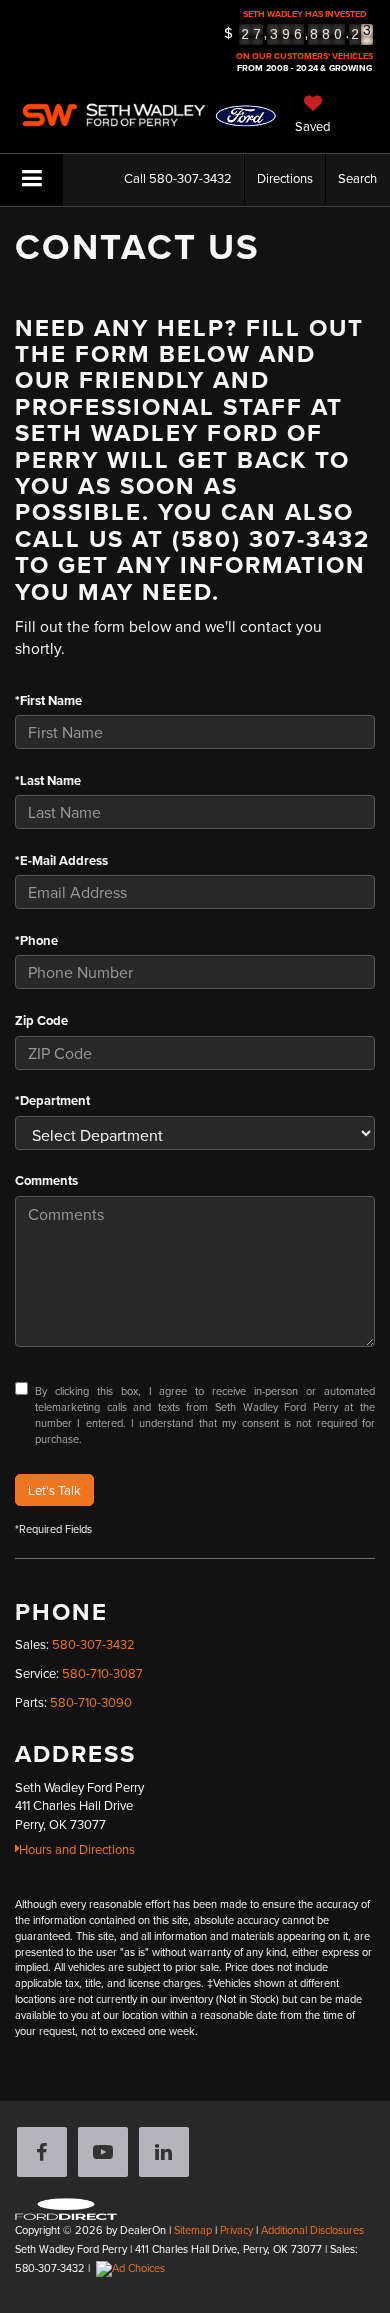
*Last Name (48, 781)
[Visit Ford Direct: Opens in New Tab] (133, 2268)
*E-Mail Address (61, 861)
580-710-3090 (91, 1702)
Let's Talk (54, 1490)
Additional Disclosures (312, 2230)
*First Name (48, 701)
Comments (46, 1181)
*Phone (36, 941)
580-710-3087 (102, 1673)
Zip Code (41, 1021)
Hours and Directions (77, 1849)
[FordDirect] (66, 2207)
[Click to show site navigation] (31, 179)
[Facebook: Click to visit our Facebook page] (46, 2154)
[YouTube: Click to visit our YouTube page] (107, 2154)
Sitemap (193, 2230)
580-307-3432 (93, 1644)
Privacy (236, 2230)
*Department (52, 1101)
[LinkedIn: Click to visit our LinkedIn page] (168, 2154)
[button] (178, 178)
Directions (285, 178)
